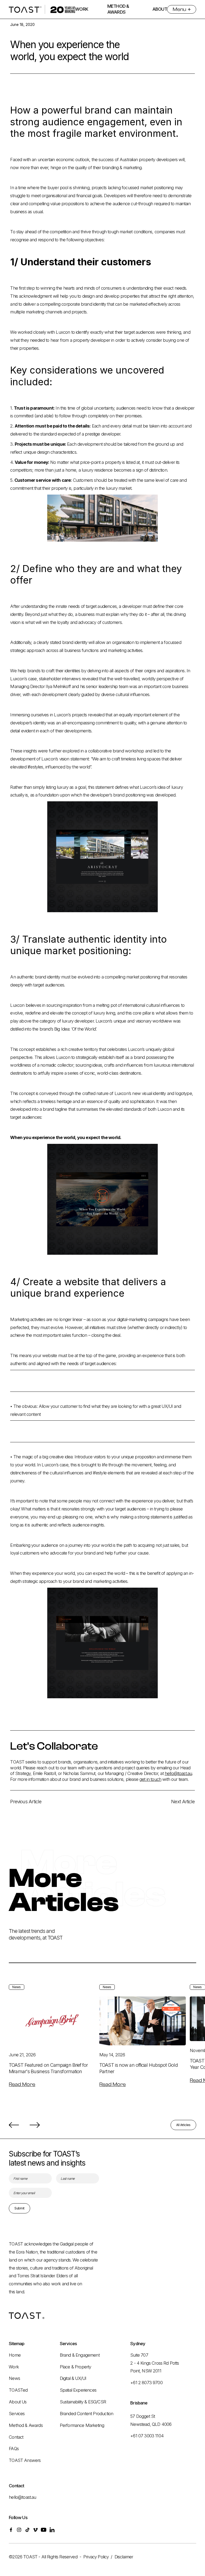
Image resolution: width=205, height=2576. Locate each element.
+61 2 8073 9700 (146, 2383)
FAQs (14, 2449)
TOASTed (18, 2390)
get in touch (150, 1779)
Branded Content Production (86, 2414)
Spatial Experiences (78, 2390)
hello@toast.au (178, 1773)
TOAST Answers (25, 2460)
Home (15, 2355)
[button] (14, 2125)
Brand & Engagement (80, 2355)
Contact (16, 2437)
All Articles (183, 2125)
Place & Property (76, 2367)
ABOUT (160, 9)
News (14, 2378)
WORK (82, 9)
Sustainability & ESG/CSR (83, 2402)
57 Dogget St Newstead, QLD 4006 (151, 2420)
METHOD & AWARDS (118, 9)
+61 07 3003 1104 (147, 2436)
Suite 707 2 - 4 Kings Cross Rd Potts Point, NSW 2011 (155, 2363)
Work (14, 2367)
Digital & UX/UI (73, 2378)
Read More (22, 2084)
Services (17, 2414)
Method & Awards (26, 2425)
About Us (18, 2402)
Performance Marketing (82, 2425)
